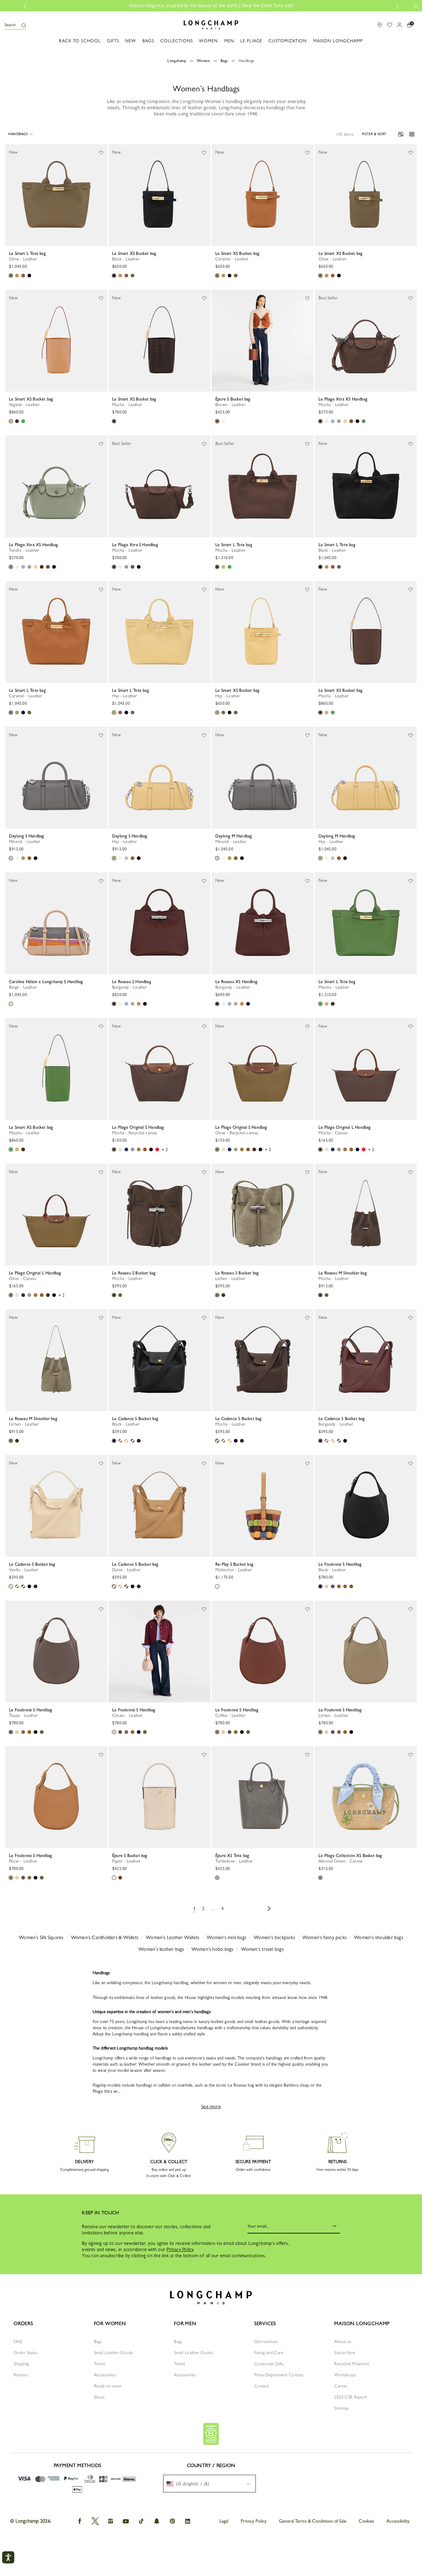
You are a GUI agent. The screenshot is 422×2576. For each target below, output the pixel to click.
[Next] (102, 195)
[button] (15, 25)
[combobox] (209, 2484)
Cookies (366, 2521)
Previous (27, 6)
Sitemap (342, 2408)
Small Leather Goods (113, 2353)
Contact (262, 2386)
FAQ (18, 2341)
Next (395, 6)
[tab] (31, 246)
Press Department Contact (279, 2375)
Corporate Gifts (269, 2364)
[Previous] (10, 195)
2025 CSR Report (350, 2397)
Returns (21, 2375)
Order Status (25, 2353)
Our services (266, 2341)
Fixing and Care (269, 2353)
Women (203, 61)
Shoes (99, 2397)
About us (343, 2341)
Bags (224, 61)
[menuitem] (209, 2484)
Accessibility (398, 2521)
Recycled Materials (352, 2364)
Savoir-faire (345, 2353)
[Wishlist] (101, 152)
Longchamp (177, 61)
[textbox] (191, 2484)
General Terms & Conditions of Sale (313, 2521)
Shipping (21, 2364)
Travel (100, 2364)
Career (341, 2386)
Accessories (105, 2375)
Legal (224, 2521)
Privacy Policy (180, 2249)
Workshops (345, 2375)
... (213, 1908)
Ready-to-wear (108, 2386)
